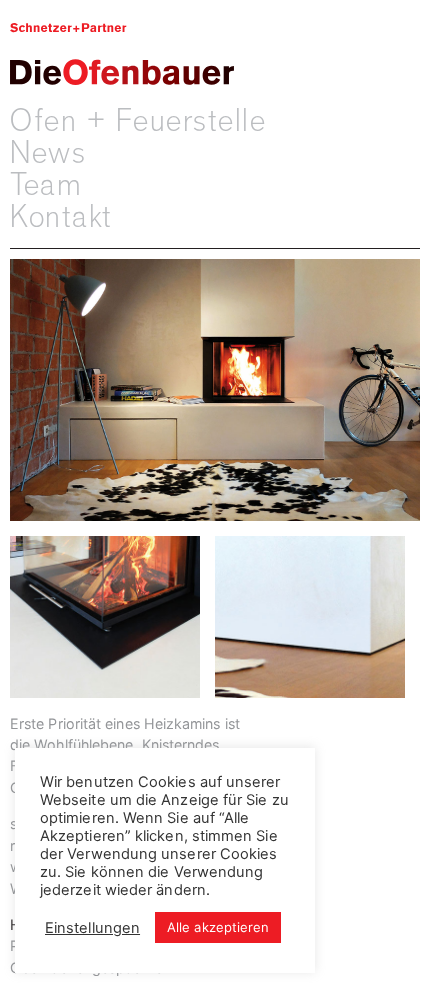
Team (46, 185)
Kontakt (61, 217)
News (48, 153)
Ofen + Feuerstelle (138, 121)
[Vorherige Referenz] (112, 628)
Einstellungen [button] (92, 928)
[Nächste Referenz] (317, 628)
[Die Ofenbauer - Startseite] (122, 52)
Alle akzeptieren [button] (218, 927)
